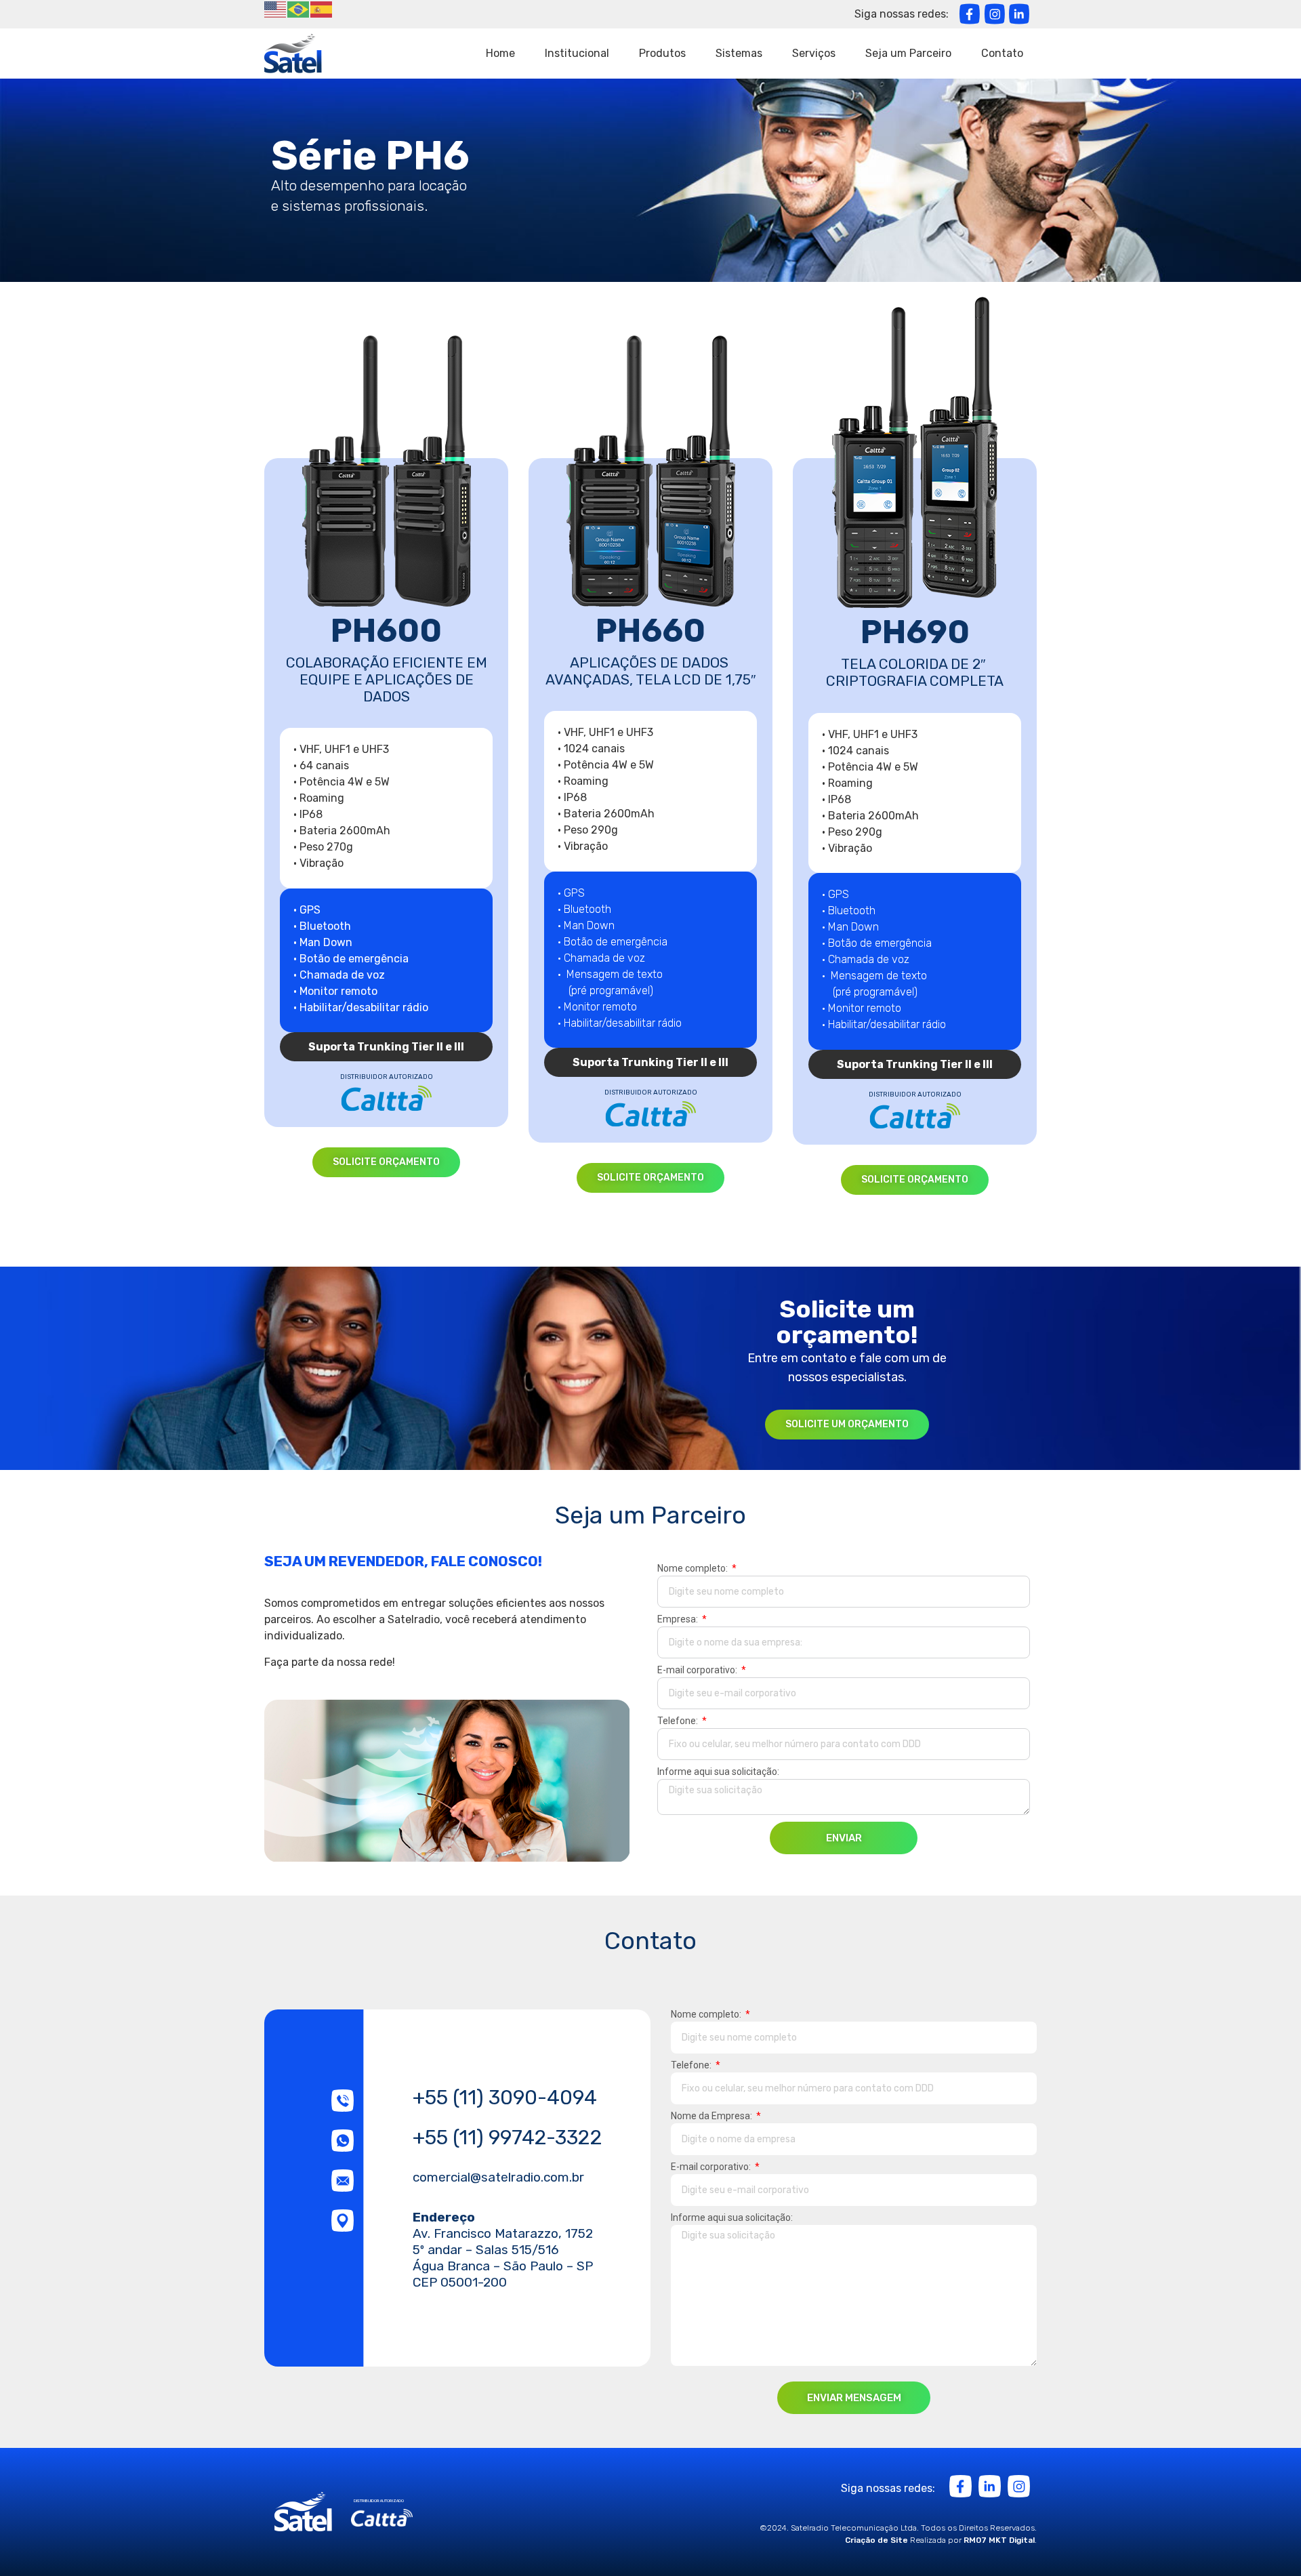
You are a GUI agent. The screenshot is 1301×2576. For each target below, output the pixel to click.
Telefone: (679, 1721)
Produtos (662, 53)
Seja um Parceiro (908, 53)
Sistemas (739, 53)
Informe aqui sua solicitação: (718, 1772)
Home (500, 53)
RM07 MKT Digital (999, 2540)
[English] (276, 8)
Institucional (577, 53)
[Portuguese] (299, 8)
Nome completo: (694, 1569)
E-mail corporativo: (698, 1670)
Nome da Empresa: (713, 2116)
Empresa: (679, 1619)
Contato (1002, 53)
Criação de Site (876, 2540)
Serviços (814, 53)
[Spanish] (322, 8)
